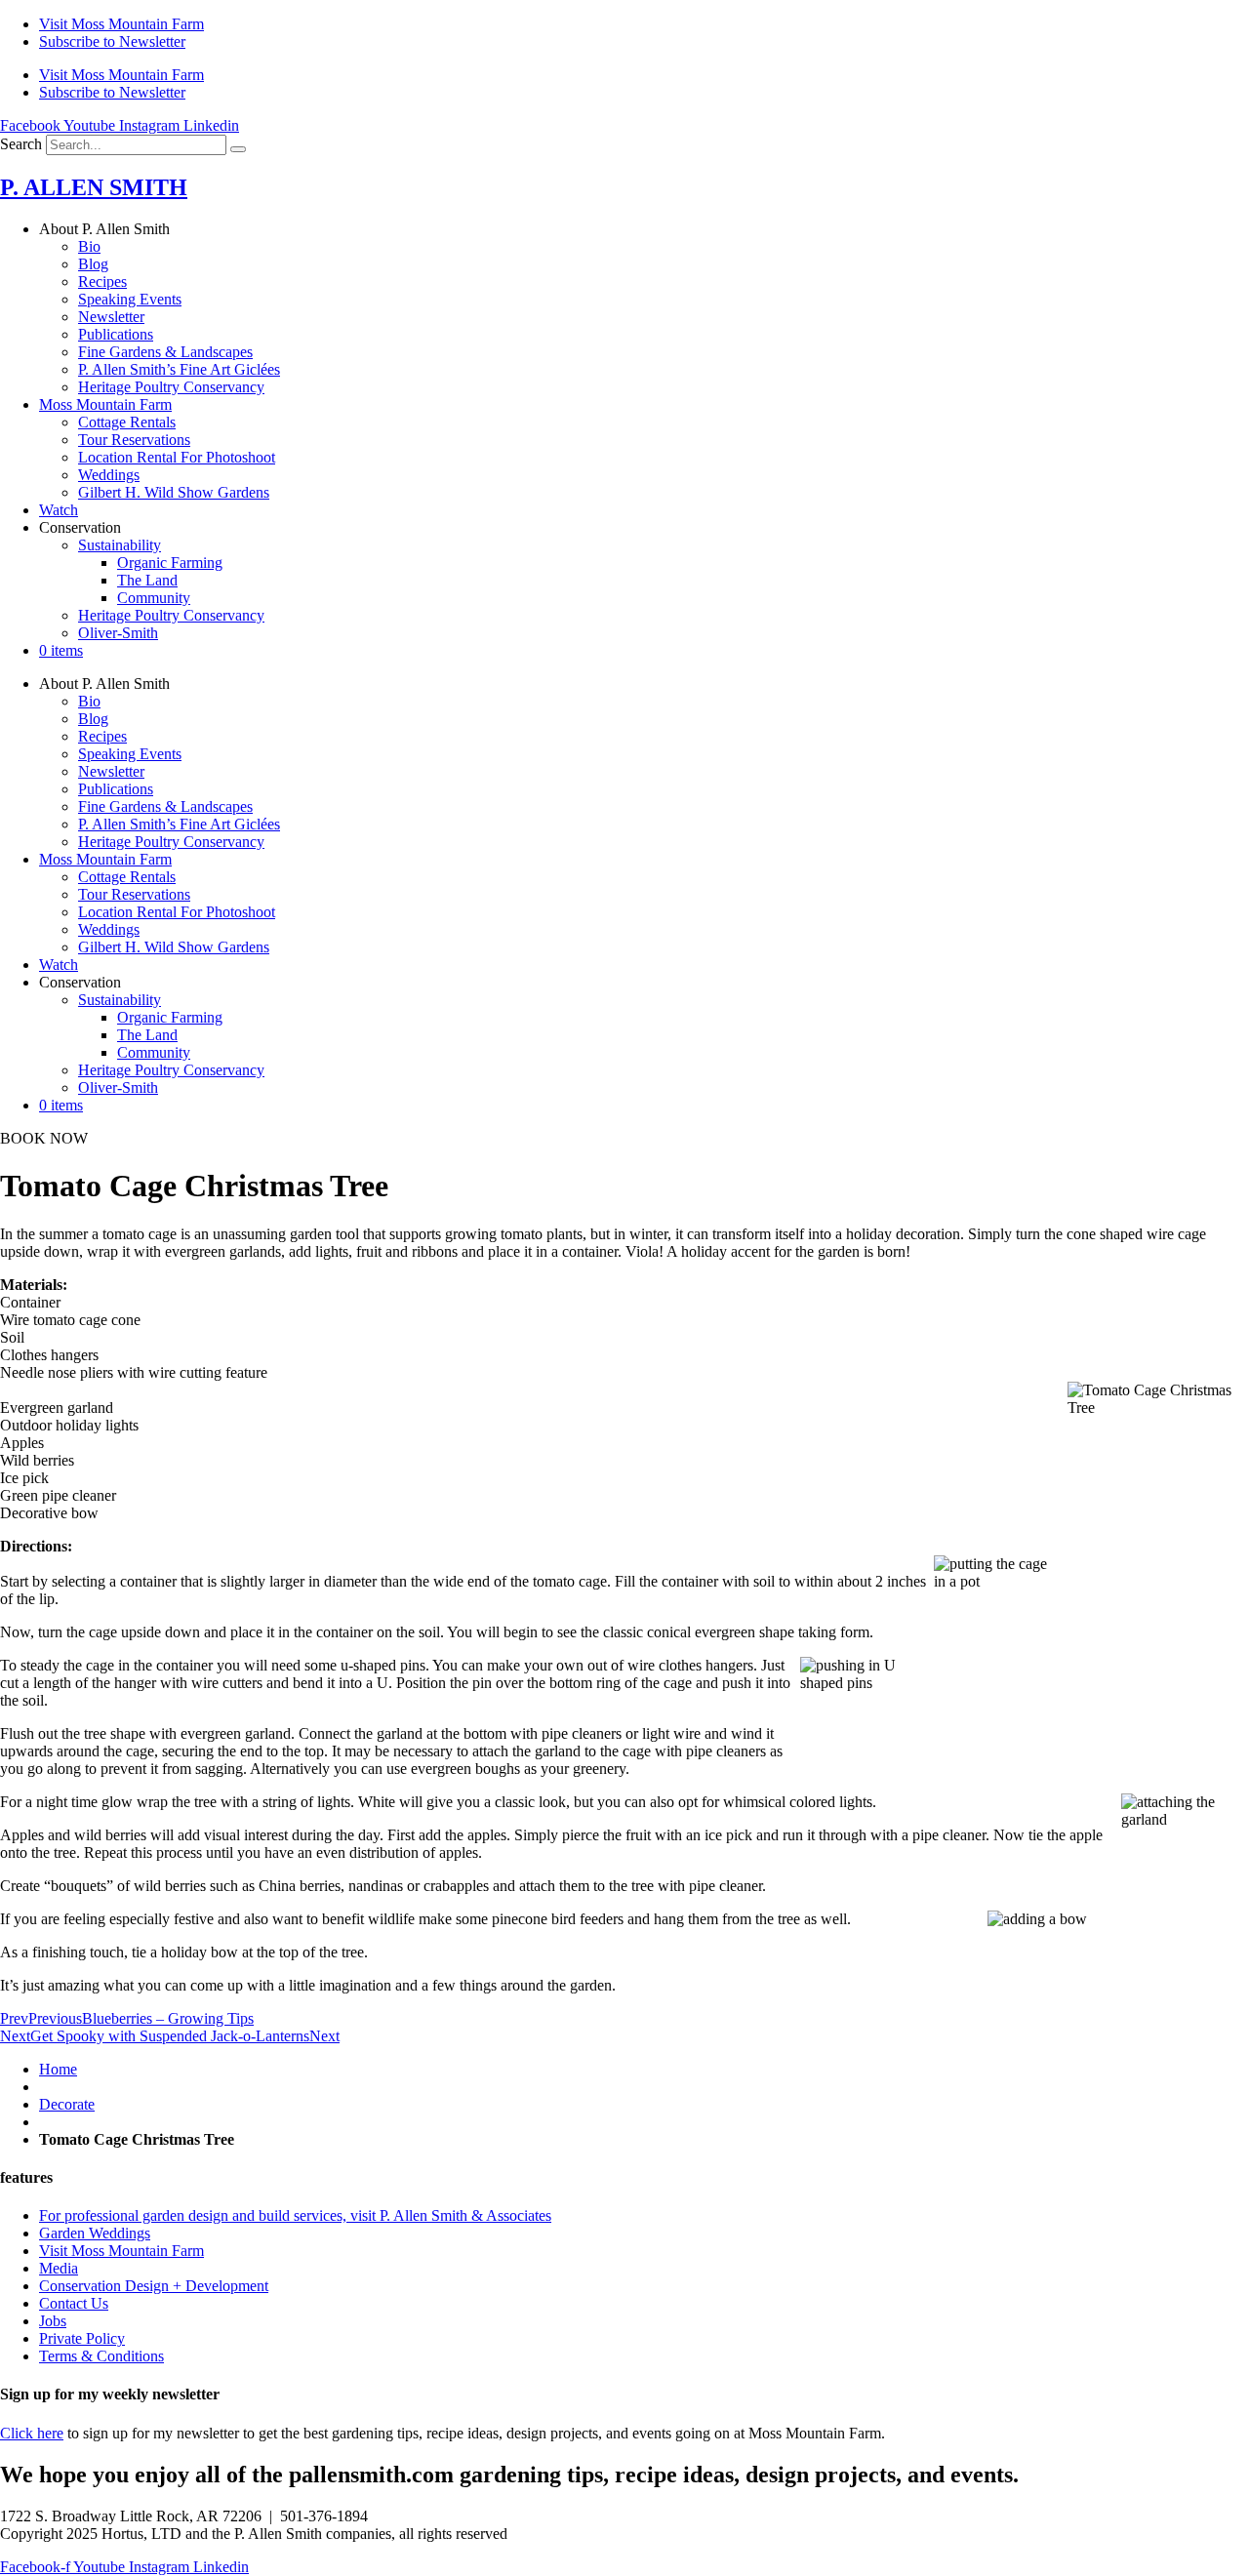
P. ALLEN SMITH (94, 187)
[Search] (238, 149)
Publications (116, 334)
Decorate (67, 2104)
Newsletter (111, 317)
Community (154, 598)
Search (21, 144)
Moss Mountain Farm (105, 404)
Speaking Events (130, 299)
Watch (59, 510)
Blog (93, 264)
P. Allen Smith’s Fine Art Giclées (179, 369)
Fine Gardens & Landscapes (165, 352)
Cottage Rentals (127, 422)
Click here (32, 2433)
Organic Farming (170, 563)
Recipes (102, 282)
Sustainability (120, 545)
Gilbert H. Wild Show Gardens (174, 492)
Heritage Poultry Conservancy (171, 387)
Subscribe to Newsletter (112, 41)
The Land (147, 580)
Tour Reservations (134, 440)
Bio (89, 246)
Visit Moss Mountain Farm (121, 24)
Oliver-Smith (118, 633)
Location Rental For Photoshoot (177, 457)
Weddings (109, 475)
